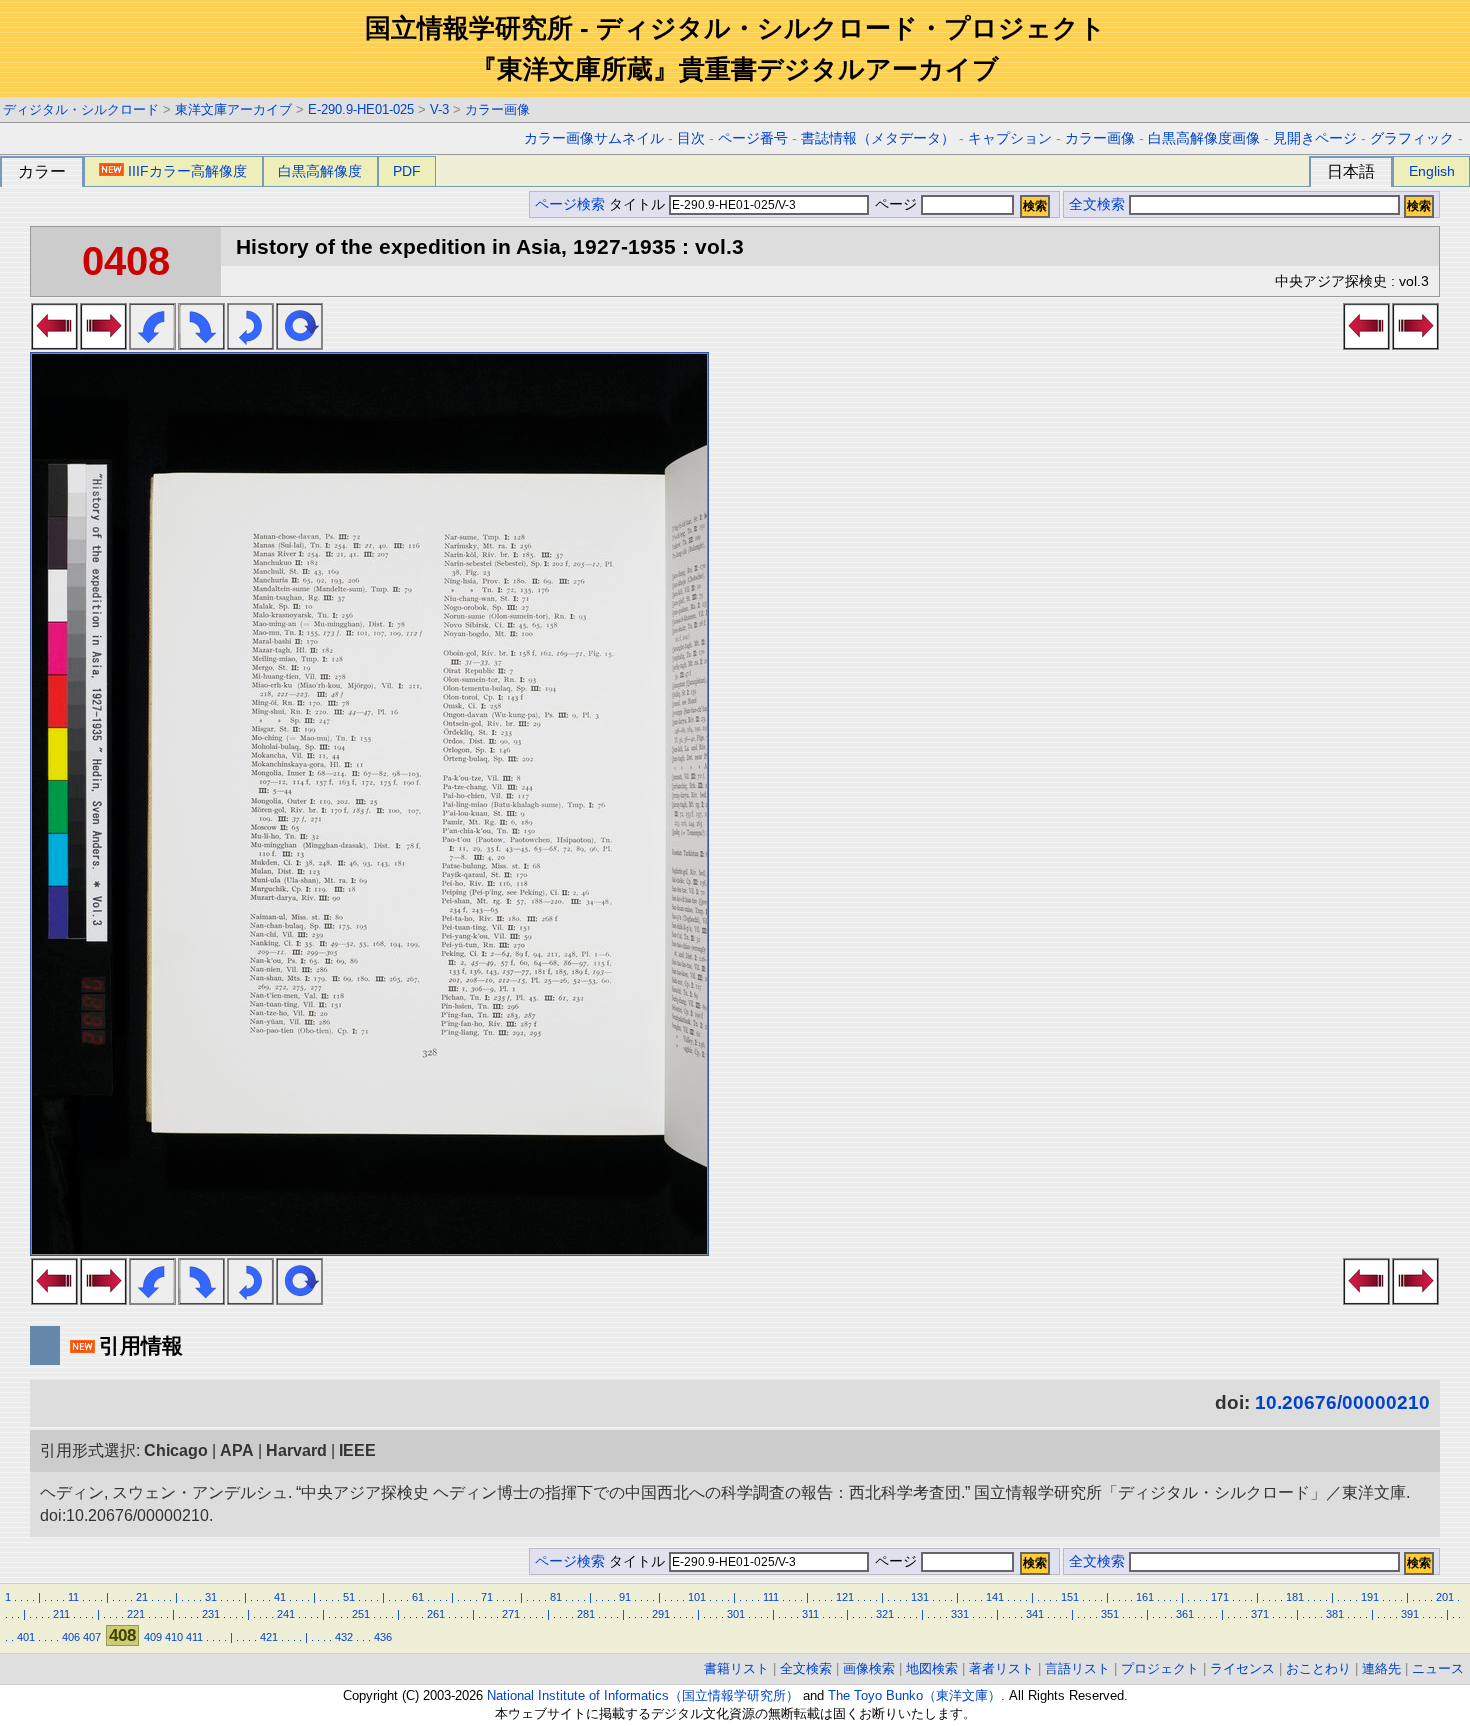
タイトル (639, 204)
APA (237, 1450)
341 (1035, 1614)
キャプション (1010, 138)
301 (736, 1614)
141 (995, 1597)
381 (1335, 1614)
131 (920, 1597)
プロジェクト (1160, 1668)
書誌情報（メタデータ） (878, 138)
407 (92, 1637)
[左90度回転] (152, 344)
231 (211, 1614)
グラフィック (1412, 138)
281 (586, 1614)
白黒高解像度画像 (1204, 138)
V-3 (439, 109)
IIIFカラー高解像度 (187, 171)
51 (349, 1597)
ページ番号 (753, 138)
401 (26, 1637)
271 (511, 1614)
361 (1185, 1614)
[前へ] (54, 344)
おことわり (1318, 1668)
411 (194, 1637)
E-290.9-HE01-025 (361, 109)
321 (885, 1614)
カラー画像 (497, 109)
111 (771, 1597)
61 (418, 1597)
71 (487, 1597)
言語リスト (1077, 1668)
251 (361, 1614)
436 (383, 1637)
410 (174, 1637)
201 (1445, 1597)
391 (1410, 1614)
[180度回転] (250, 344)
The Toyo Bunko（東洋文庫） (914, 1695)
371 (1260, 1614)
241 (286, 1614)
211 (61, 1614)
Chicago (176, 1450)
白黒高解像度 (320, 171)
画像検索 (869, 1668)
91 (625, 1597)
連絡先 (1381, 1668)
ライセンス (1242, 1668)
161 (1145, 1597)
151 (1070, 1597)
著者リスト (1001, 1668)
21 (142, 1597)
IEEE (357, 1450)
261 (436, 1614)
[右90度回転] (201, 344)
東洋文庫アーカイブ (233, 109)
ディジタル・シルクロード (81, 109)
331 (960, 1614)
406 (71, 1637)
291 (661, 1614)
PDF (407, 171)
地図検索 (932, 1668)
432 (344, 1637)
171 (1220, 1597)
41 (280, 1597)
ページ (896, 204)
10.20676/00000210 (1342, 1402)
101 (697, 1597)
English (1432, 171)
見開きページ (1315, 138)
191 (1370, 1597)
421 (269, 1637)
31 (211, 1597)
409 (153, 1637)
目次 (691, 138)
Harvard (296, 1450)
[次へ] (103, 344)
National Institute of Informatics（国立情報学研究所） (643, 1695)
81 (556, 1597)
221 (136, 1614)
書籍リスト (736, 1668)
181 (1295, 1597)
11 (73, 1597)
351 (1110, 1614)
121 (845, 1597)
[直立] (299, 344)
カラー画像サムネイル (594, 138)
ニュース (1438, 1668)
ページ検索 (570, 204)
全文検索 (1097, 204)
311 (810, 1614)
